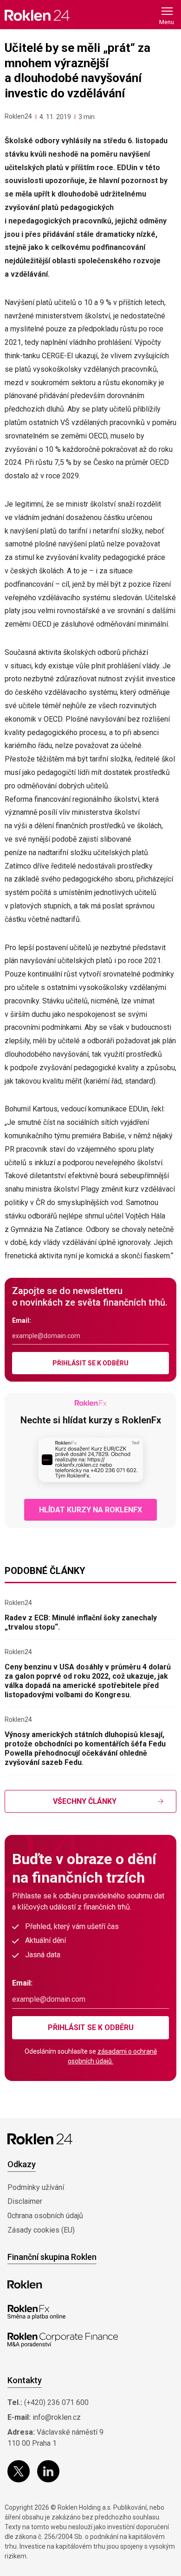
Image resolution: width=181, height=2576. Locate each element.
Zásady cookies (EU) (41, 2230)
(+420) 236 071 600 (56, 2402)
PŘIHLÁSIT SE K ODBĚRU (90, 1363)
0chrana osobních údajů (45, 2216)
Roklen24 (18, 116)
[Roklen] (25, 2284)
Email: (22, 1320)
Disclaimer (25, 2201)
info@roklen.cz (57, 2417)
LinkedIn (48, 2471)
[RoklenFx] (36, 2312)
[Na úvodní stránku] (37, 15)
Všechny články (85, 1801)
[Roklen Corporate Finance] (63, 2340)
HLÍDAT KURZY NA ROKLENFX (90, 1510)
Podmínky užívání (36, 2187)
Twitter (19, 2471)
